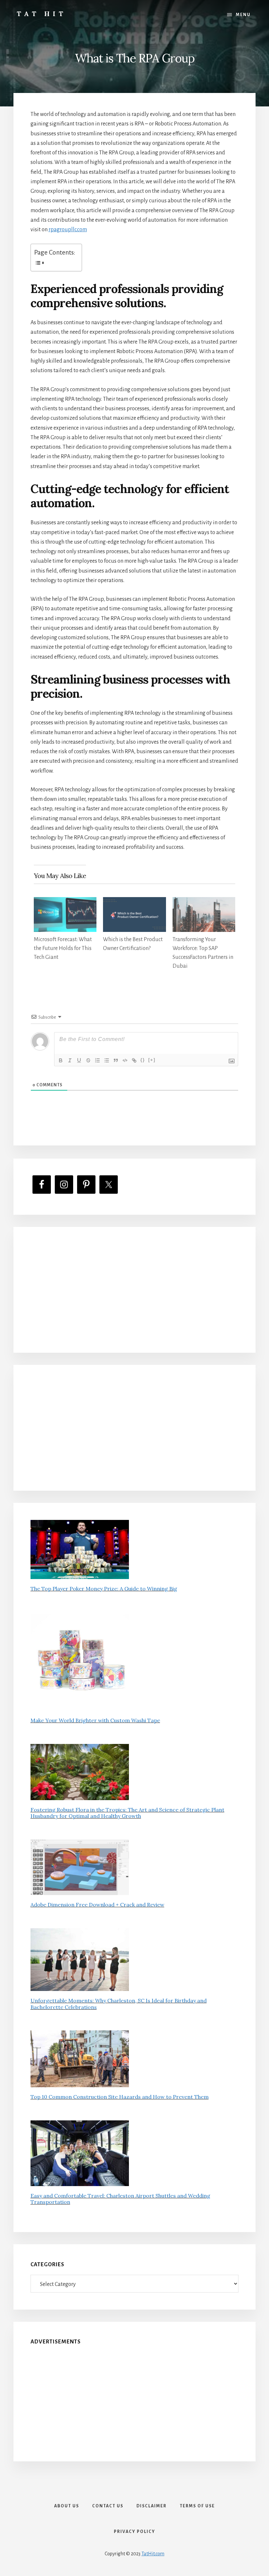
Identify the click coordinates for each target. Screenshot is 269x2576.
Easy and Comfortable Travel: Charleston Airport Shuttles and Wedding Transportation (120, 2199)
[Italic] (70, 1060)
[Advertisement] (135, 1290)
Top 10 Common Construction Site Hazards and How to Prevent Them (120, 2097)
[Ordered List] (97, 1060)
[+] (152, 1060)
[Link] (134, 1060)
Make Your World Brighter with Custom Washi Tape (95, 1720)
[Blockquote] (116, 1060)
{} (143, 1060)
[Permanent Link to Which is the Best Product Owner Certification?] (134, 902)
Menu (243, 15)
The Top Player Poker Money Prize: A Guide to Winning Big (104, 1589)
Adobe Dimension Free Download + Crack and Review (97, 1905)
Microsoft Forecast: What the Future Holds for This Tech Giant (63, 948)
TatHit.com (153, 2554)
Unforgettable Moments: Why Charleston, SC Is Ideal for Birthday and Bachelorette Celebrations (119, 2004)
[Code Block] (125, 1060)
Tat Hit (41, 14)
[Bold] (61, 1060)
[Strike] (88, 1060)
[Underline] (79, 1060)
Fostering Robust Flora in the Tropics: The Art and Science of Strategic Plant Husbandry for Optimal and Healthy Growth (127, 1813)
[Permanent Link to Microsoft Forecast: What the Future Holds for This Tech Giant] (65, 902)
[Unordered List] (107, 1060)
